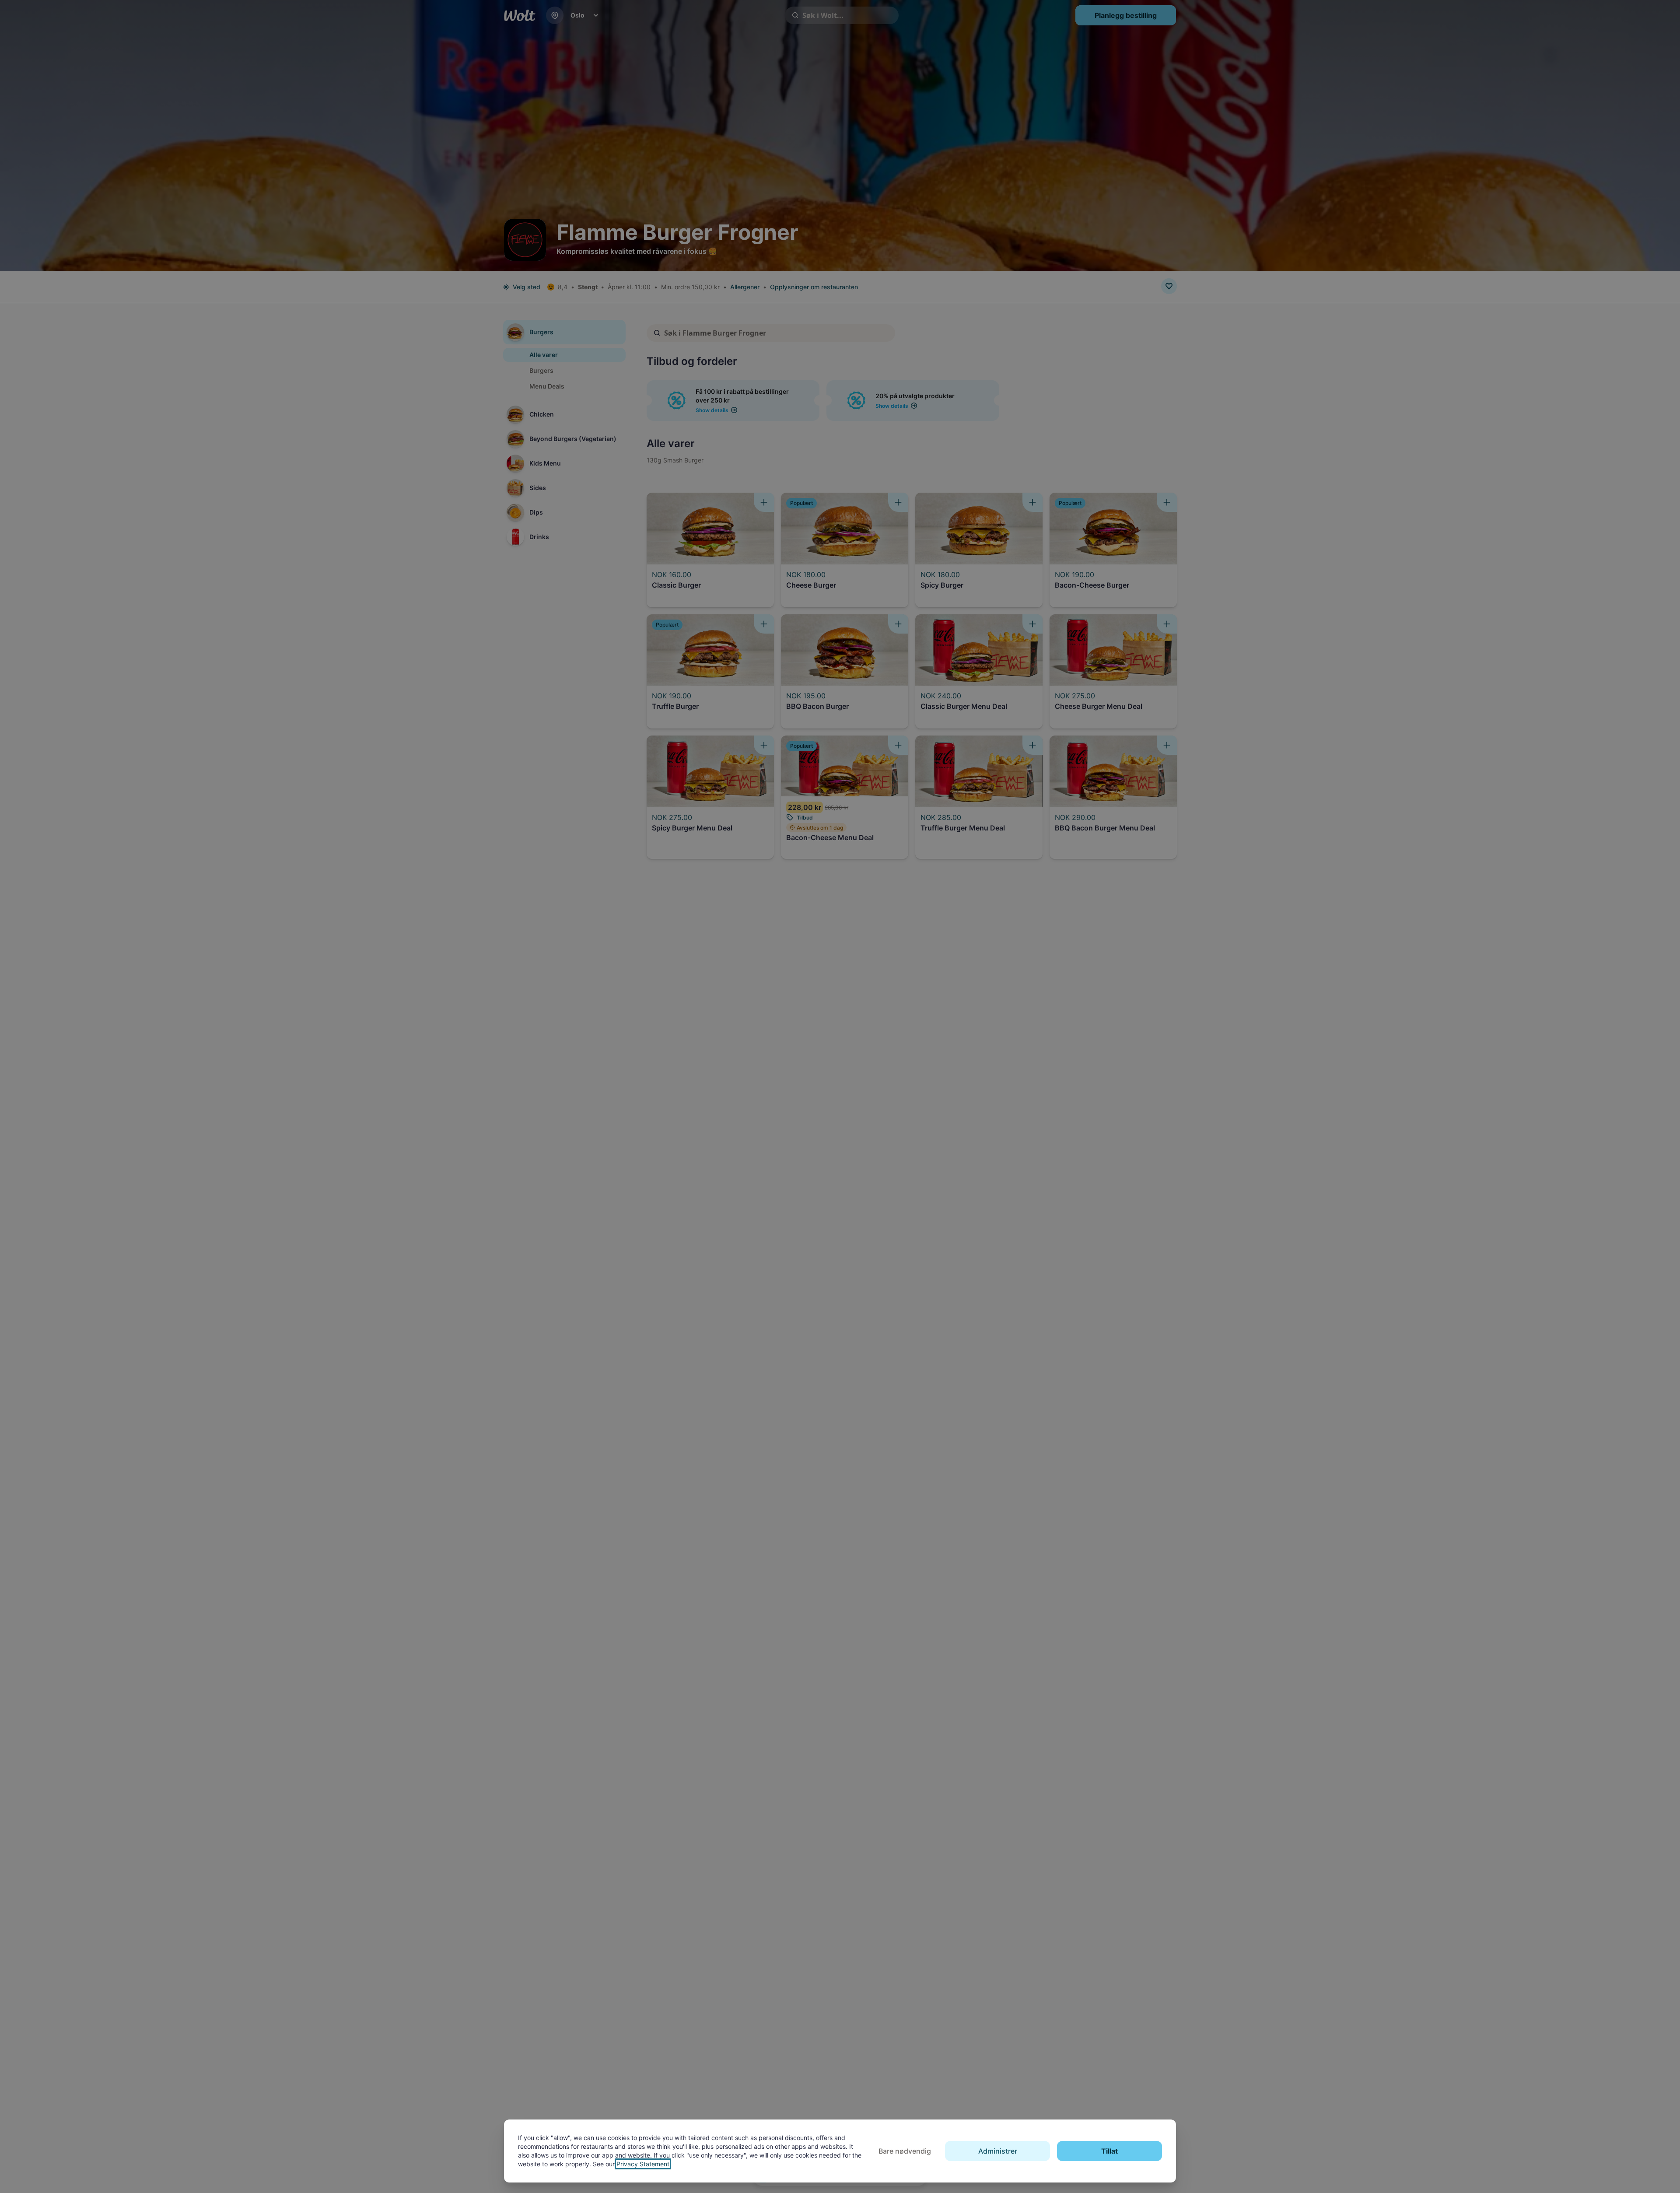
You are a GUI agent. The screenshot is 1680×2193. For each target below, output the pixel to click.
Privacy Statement (643, 2164)
